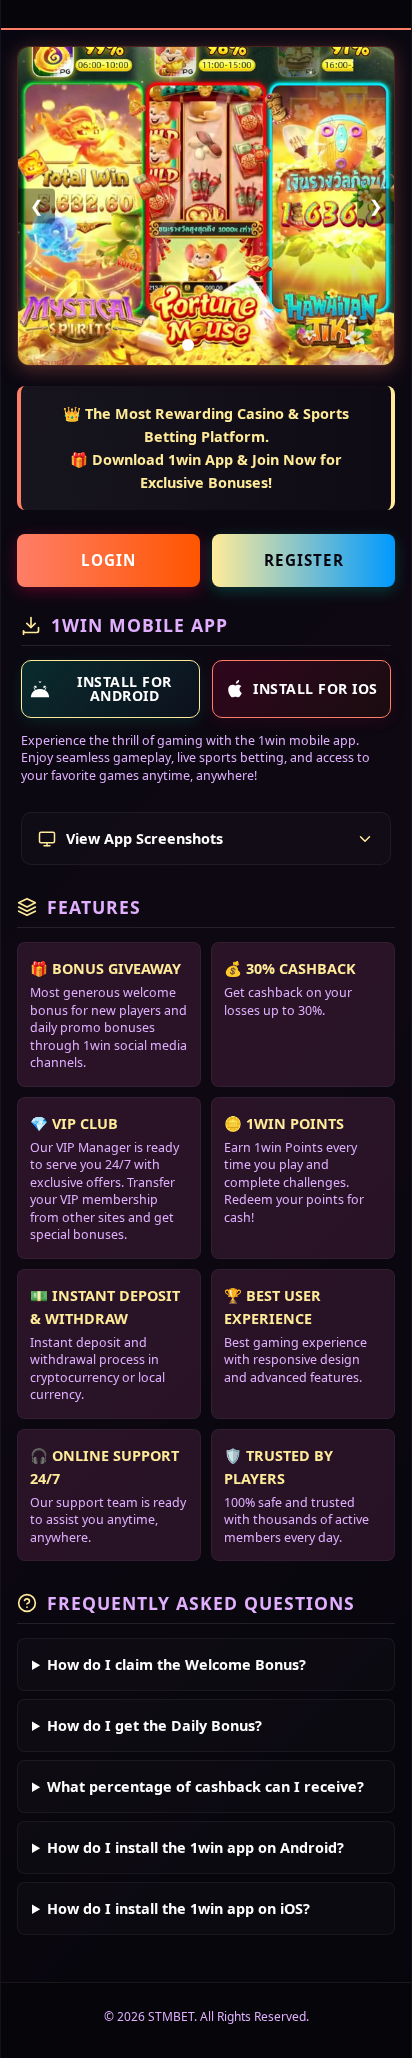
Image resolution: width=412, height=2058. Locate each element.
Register (304, 560)
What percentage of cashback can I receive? (205, 1786)
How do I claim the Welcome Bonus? (176, 1664)
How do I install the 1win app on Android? (195, 1847)
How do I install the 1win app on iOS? (178, 1908)
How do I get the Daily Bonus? (154, 1725)
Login (108, 560)
